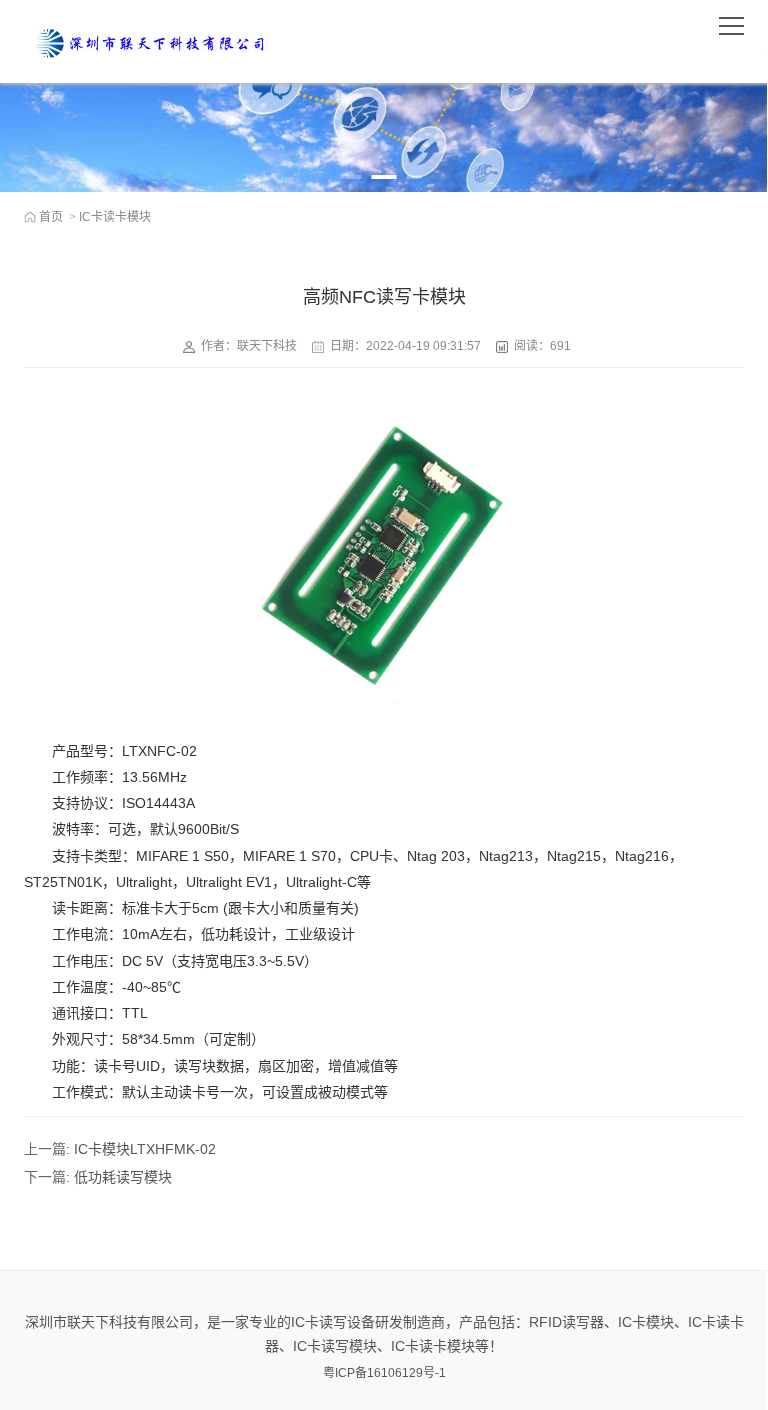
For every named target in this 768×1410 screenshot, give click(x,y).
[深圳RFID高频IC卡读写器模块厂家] (149, 41)
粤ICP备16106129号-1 (384, 1373)
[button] (354, 177)
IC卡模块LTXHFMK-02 (145, 1149)
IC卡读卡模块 (115, 217)
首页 (51, 217)
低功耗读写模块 (123, 1177)
